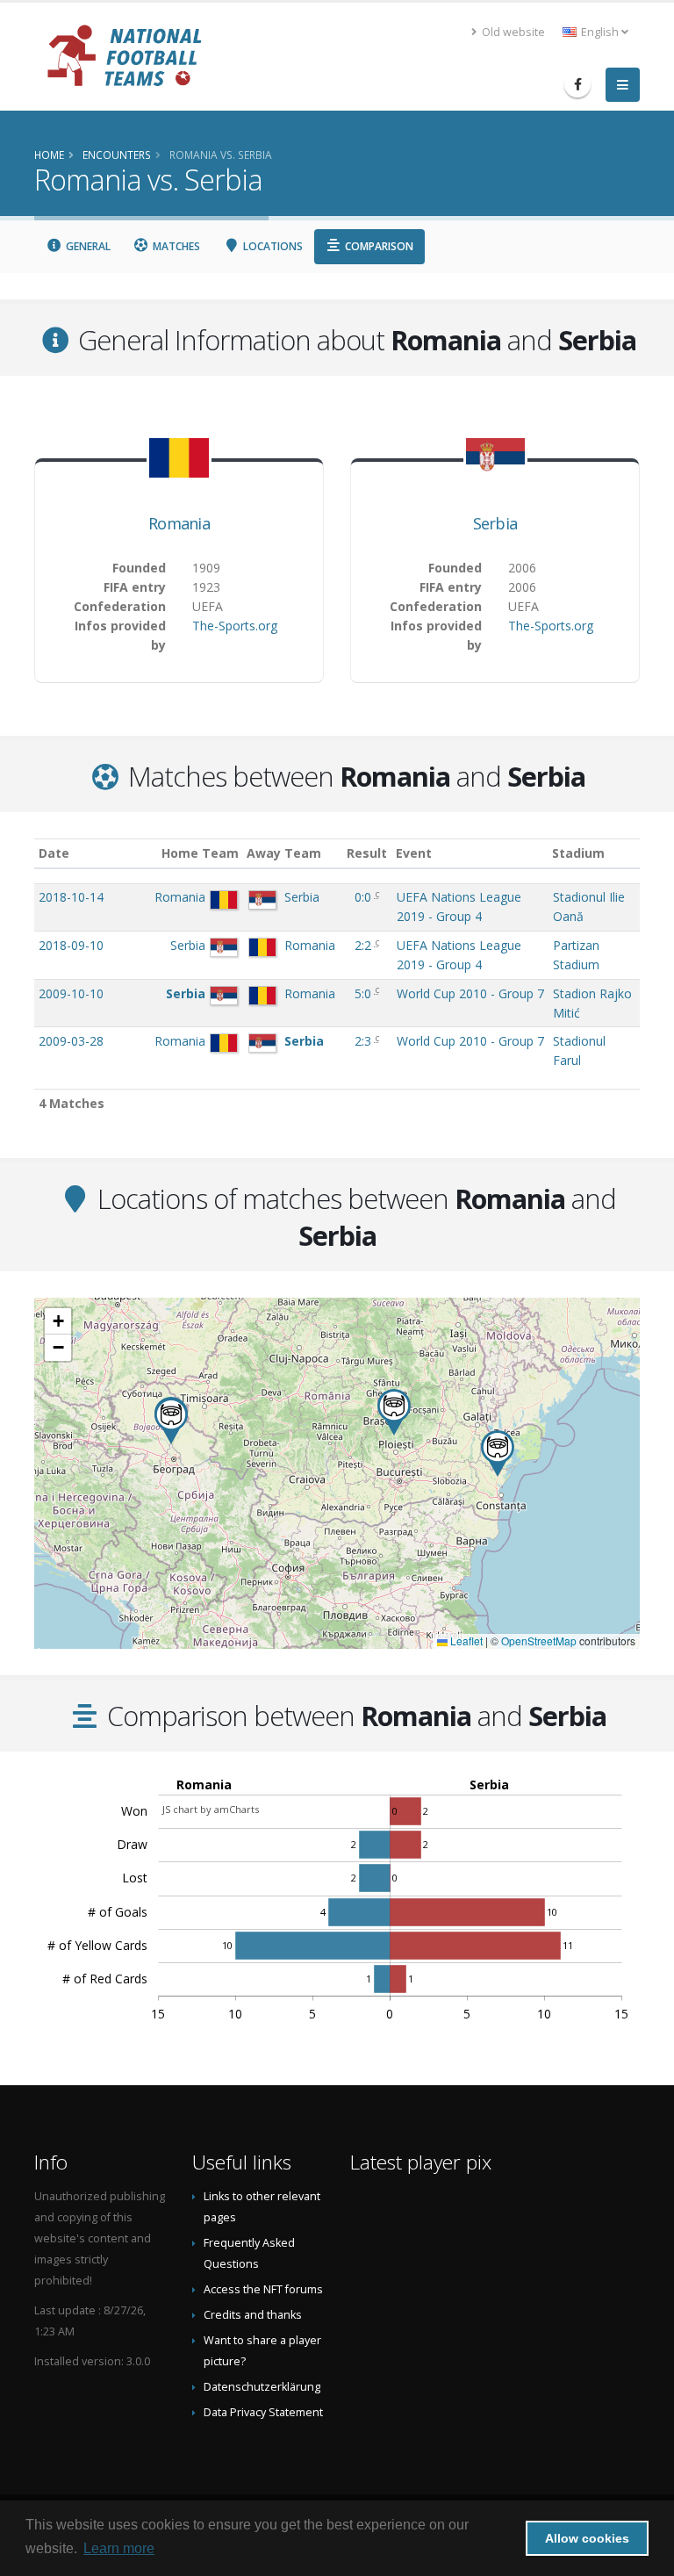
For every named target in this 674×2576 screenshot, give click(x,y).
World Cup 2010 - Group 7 (470, 993)
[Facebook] (577, 84)
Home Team (200, 853)
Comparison (378, 246)
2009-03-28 (71, 1041)
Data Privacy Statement (263, 2412)
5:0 (365, 993)
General (87, 246)
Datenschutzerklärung (262, 2387)
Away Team (284, 853)
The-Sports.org (235, 626)
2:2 (365, 945)
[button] (498, 1453)
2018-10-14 (71, 897)
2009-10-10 (71, 993)
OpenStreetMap (539, 1641)
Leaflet (465, 1641)
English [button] (600, 32)
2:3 (365, 1041)
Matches (175, 246)
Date (54, 853)
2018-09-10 (71, 945)
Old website (512, 32)
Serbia (495, 523)
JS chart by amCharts (211, 1809)
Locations (272, 246)
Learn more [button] (119, 2548)
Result (367, 853)
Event (414, 853)
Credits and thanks (253, 2315)
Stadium (578, 853)
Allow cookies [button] (587, 2538)
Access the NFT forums (263, 2289)
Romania (179, 523)
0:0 (365, 897)
